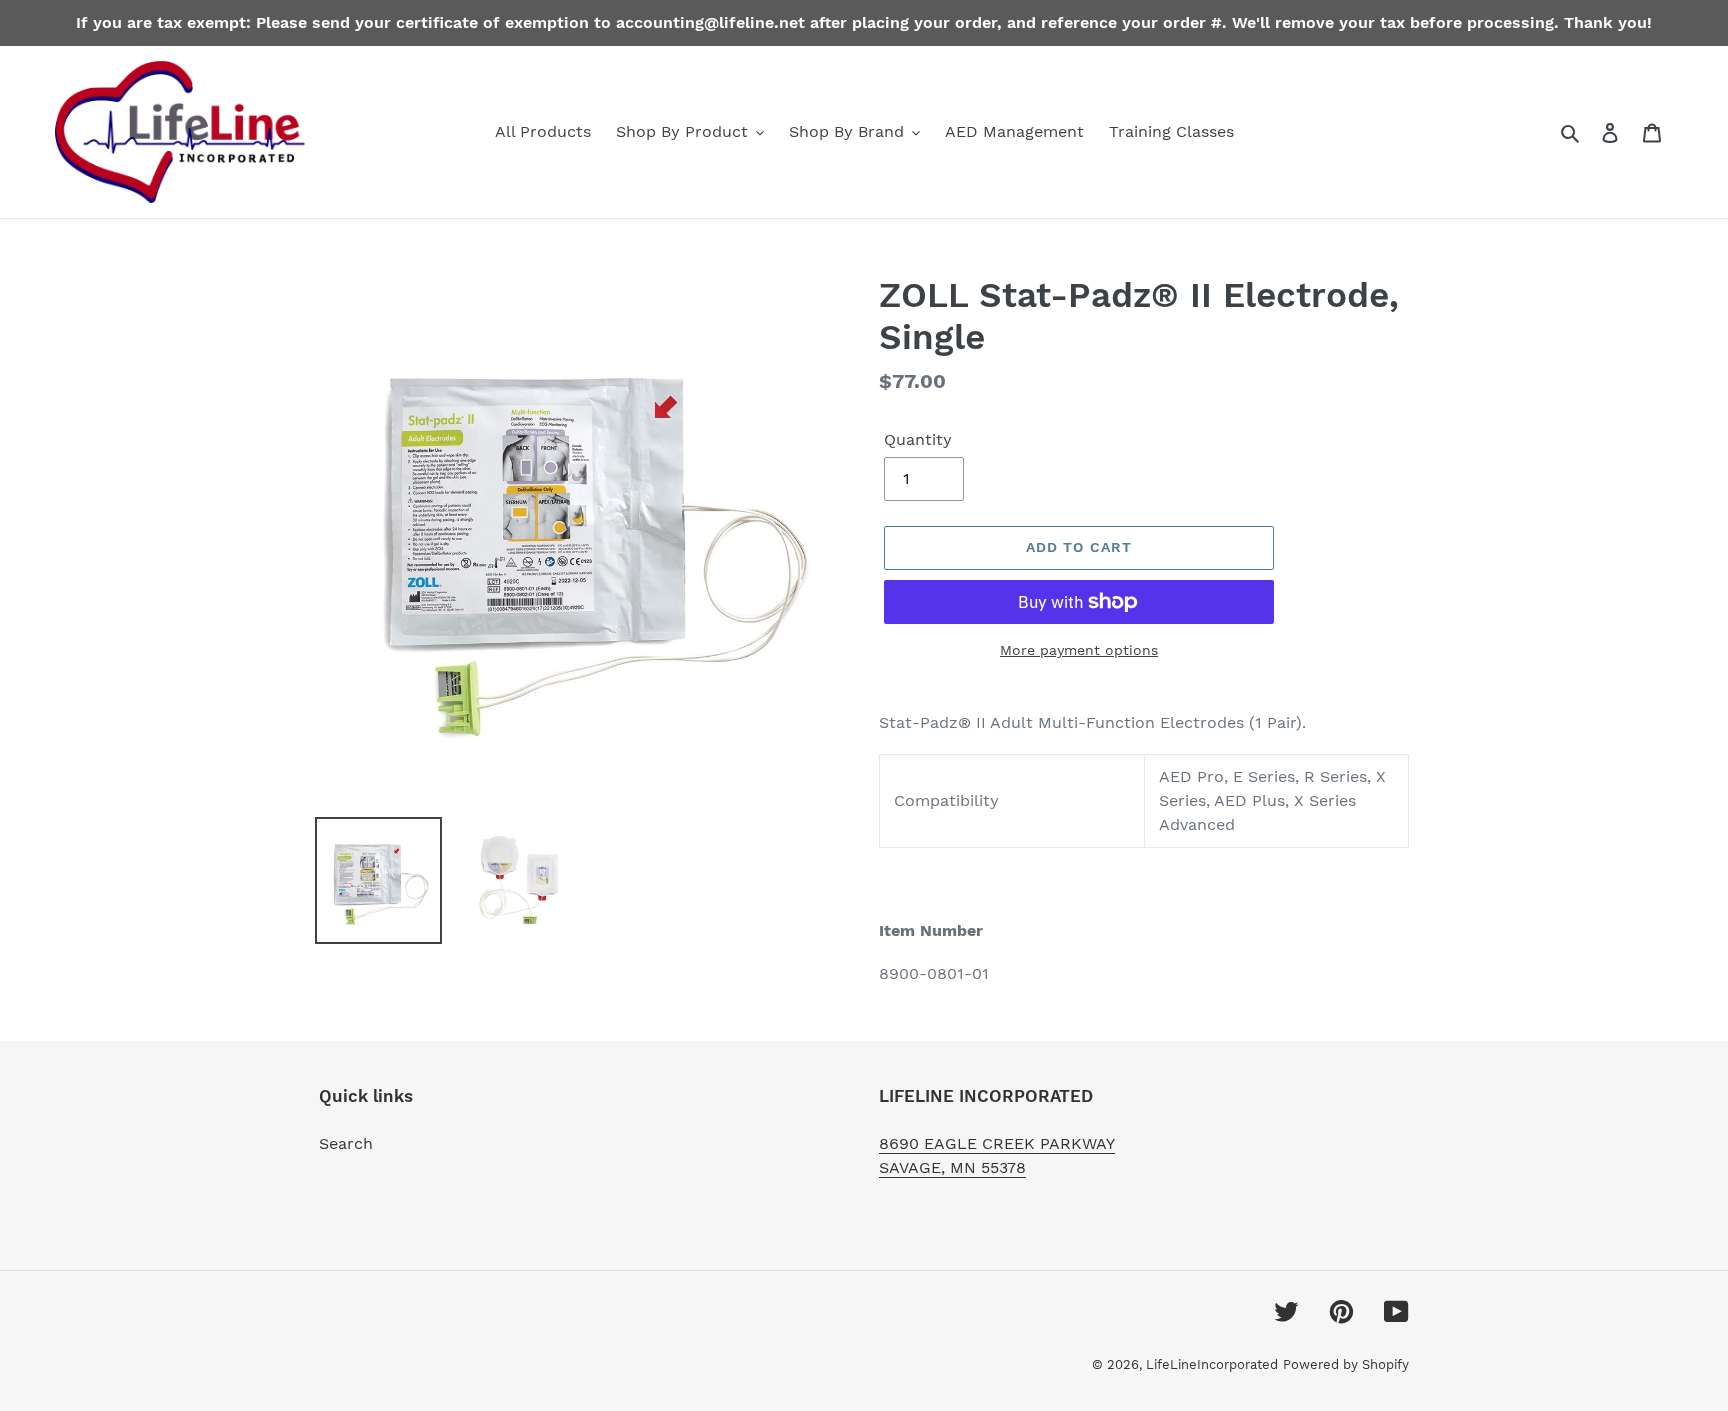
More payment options (1079, 650)
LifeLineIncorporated (1212, 1364)
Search (346, 1143)
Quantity (918, 439)
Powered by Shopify (1346, 1364)
